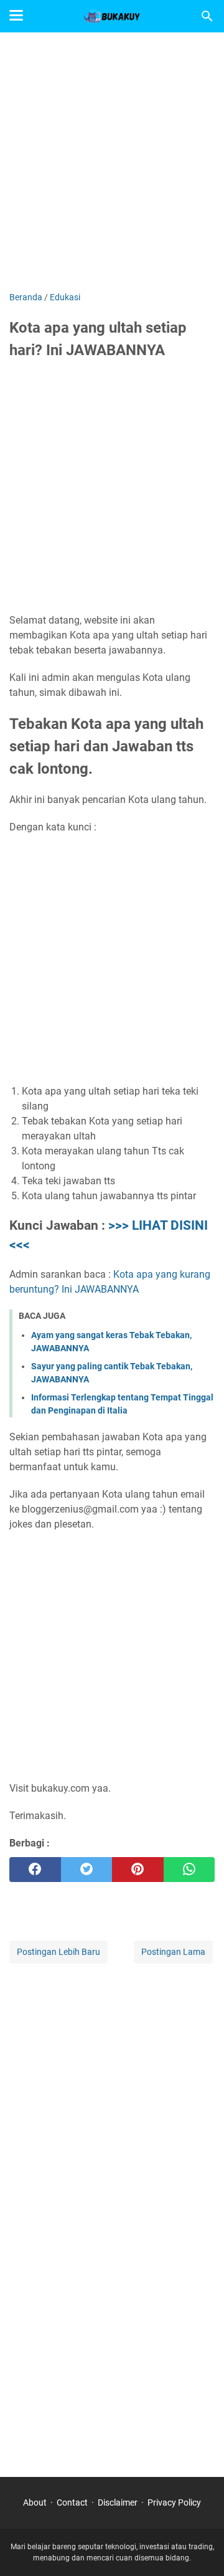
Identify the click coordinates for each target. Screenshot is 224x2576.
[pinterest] (138, 1870)
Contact (72, 2502)
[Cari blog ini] (207, 16)
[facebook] (35, 1870)
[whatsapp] (189, 1870)
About (35, 2502)
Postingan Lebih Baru (58, 1952)
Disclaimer (118, 2502)
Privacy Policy (174, 2502)
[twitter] (87, 1870)
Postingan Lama (173, 1952)
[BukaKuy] (112, 16)
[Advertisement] (112, 163)
